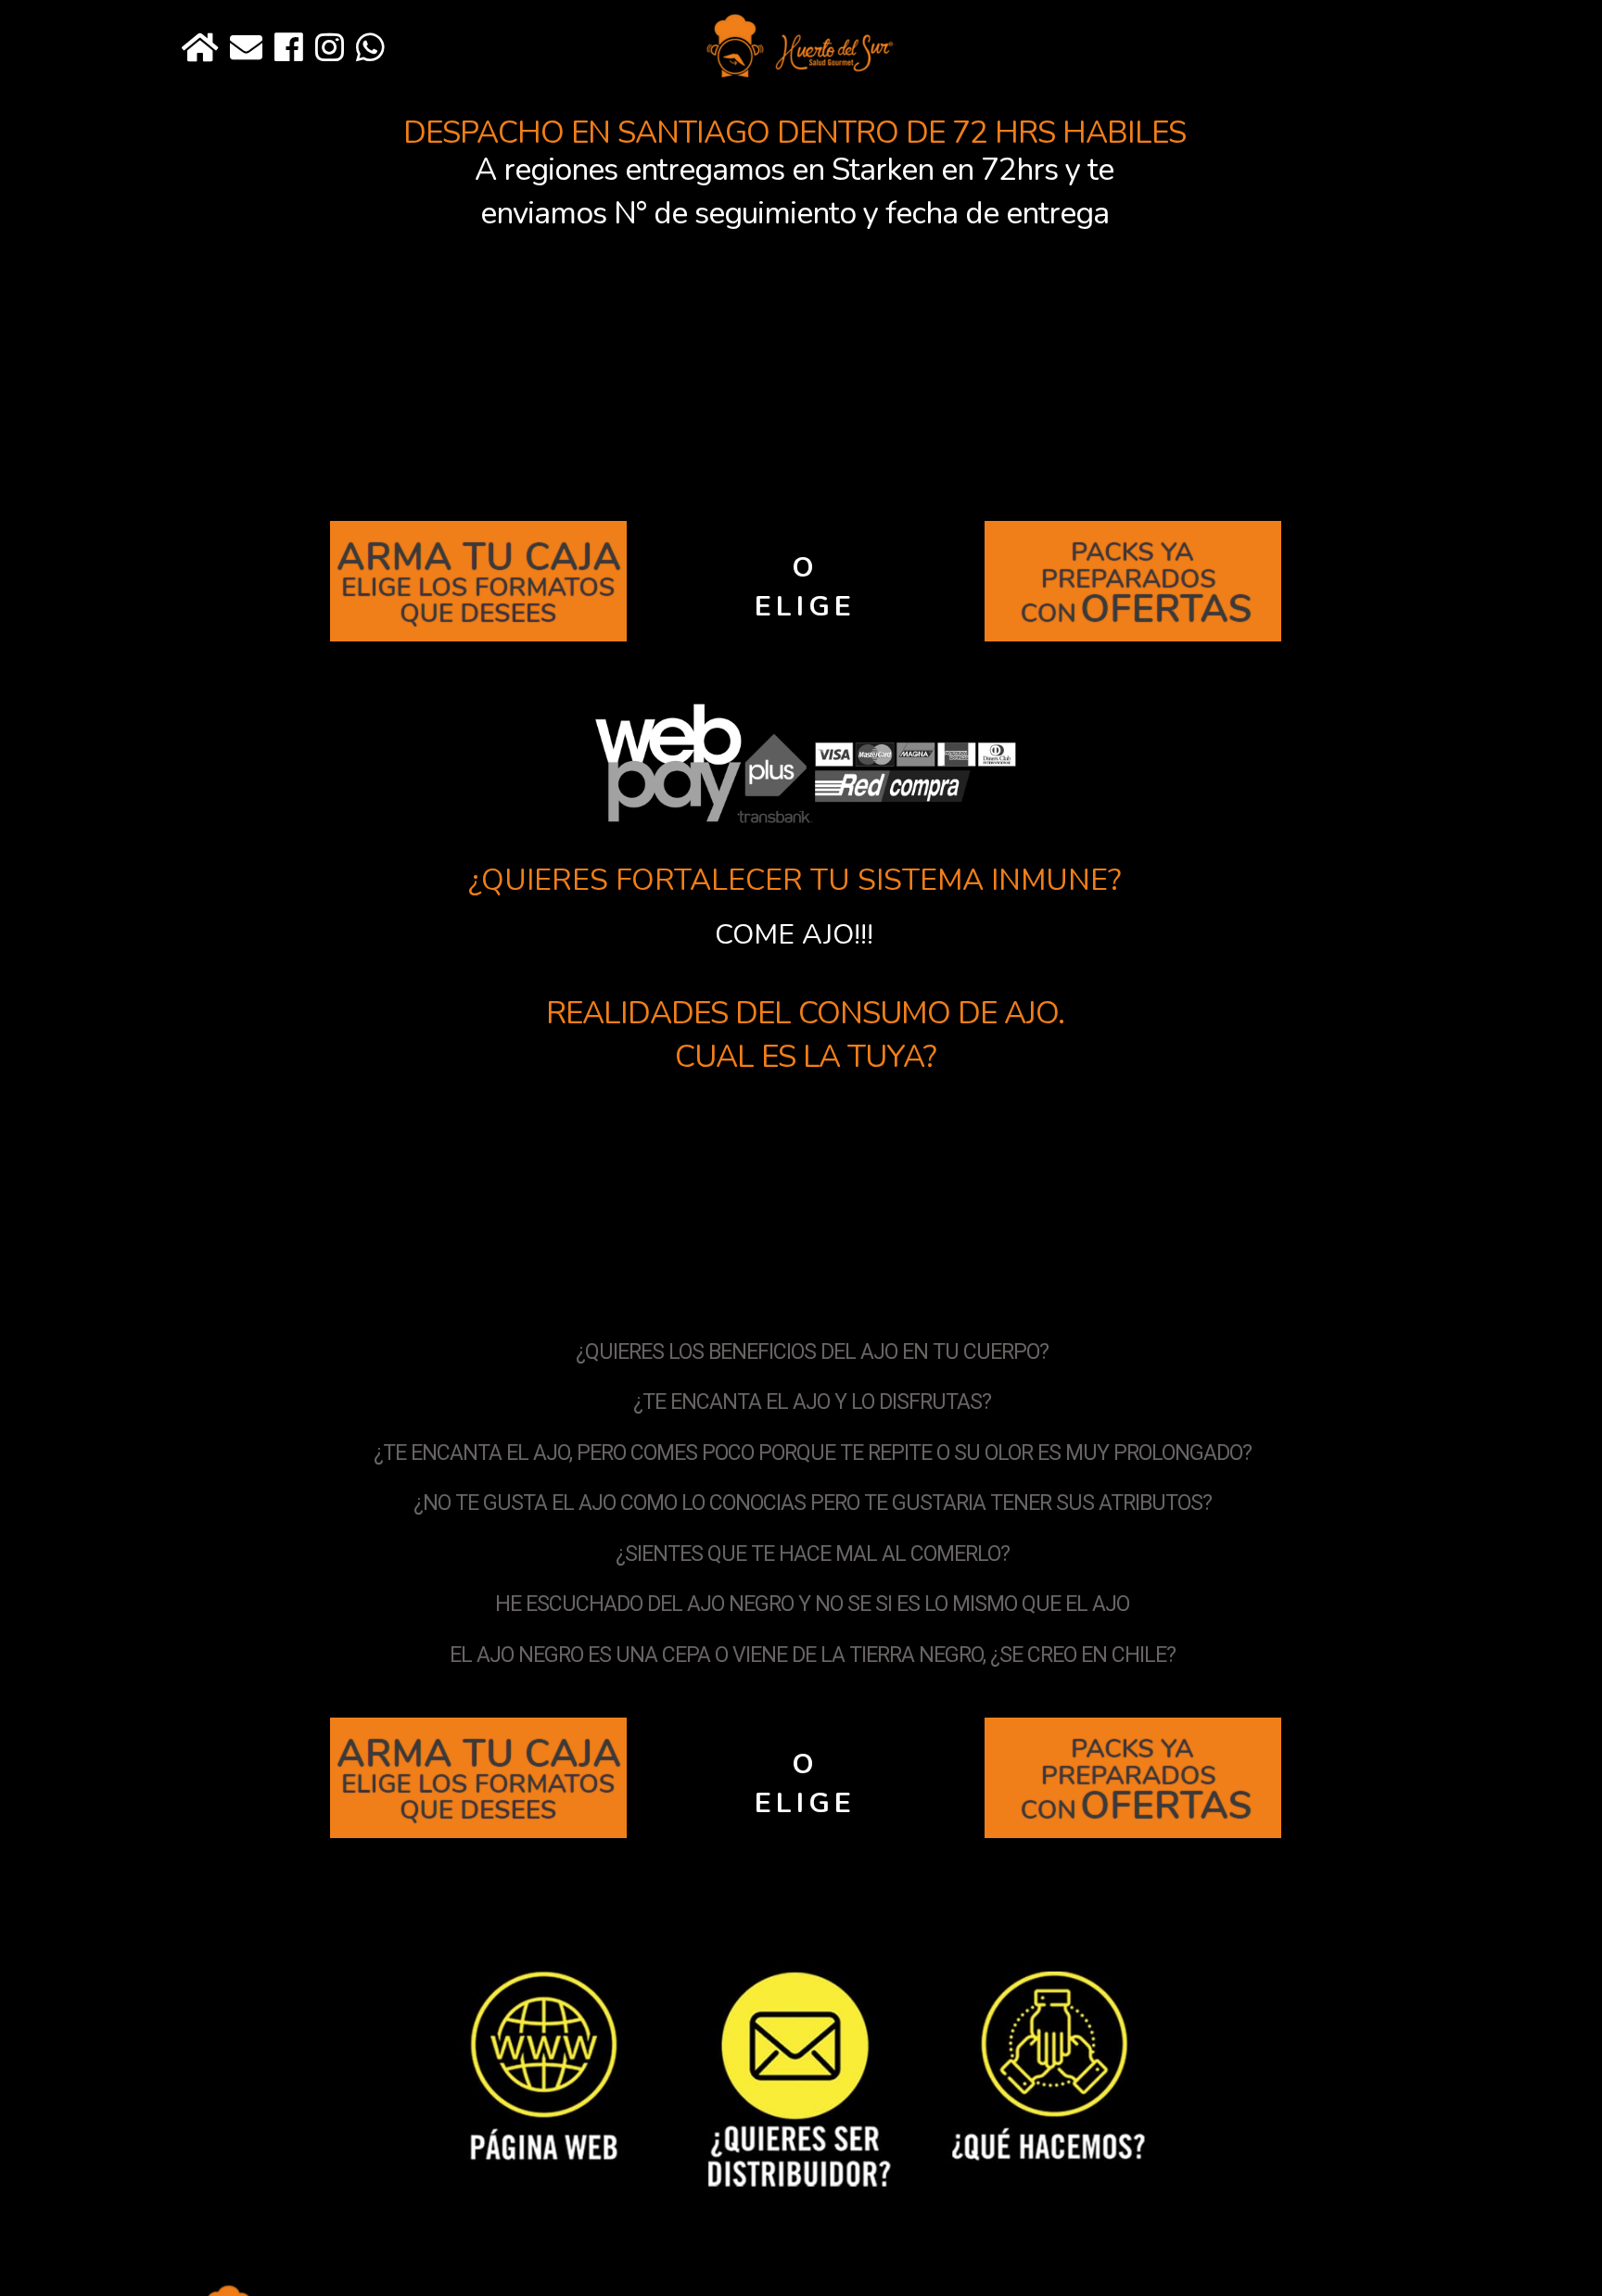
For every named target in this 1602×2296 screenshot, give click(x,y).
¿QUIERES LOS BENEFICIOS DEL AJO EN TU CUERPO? (812, 1352)
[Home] (200, 49)
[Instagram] (330, 49)
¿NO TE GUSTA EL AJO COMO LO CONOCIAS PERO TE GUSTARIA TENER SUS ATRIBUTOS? (813, 1503)
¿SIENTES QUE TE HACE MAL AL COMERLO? (813, 1554)
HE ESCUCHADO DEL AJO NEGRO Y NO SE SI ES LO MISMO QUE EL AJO (812, 1604)
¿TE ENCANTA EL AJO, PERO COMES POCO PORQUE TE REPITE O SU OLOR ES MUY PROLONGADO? (813, 1453)
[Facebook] (289, 49)
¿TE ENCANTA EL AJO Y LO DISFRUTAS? (812, 1402)
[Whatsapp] (370, 49)
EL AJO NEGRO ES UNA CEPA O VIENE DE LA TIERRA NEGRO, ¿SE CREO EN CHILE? (813, 1655)
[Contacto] (246, 49)
